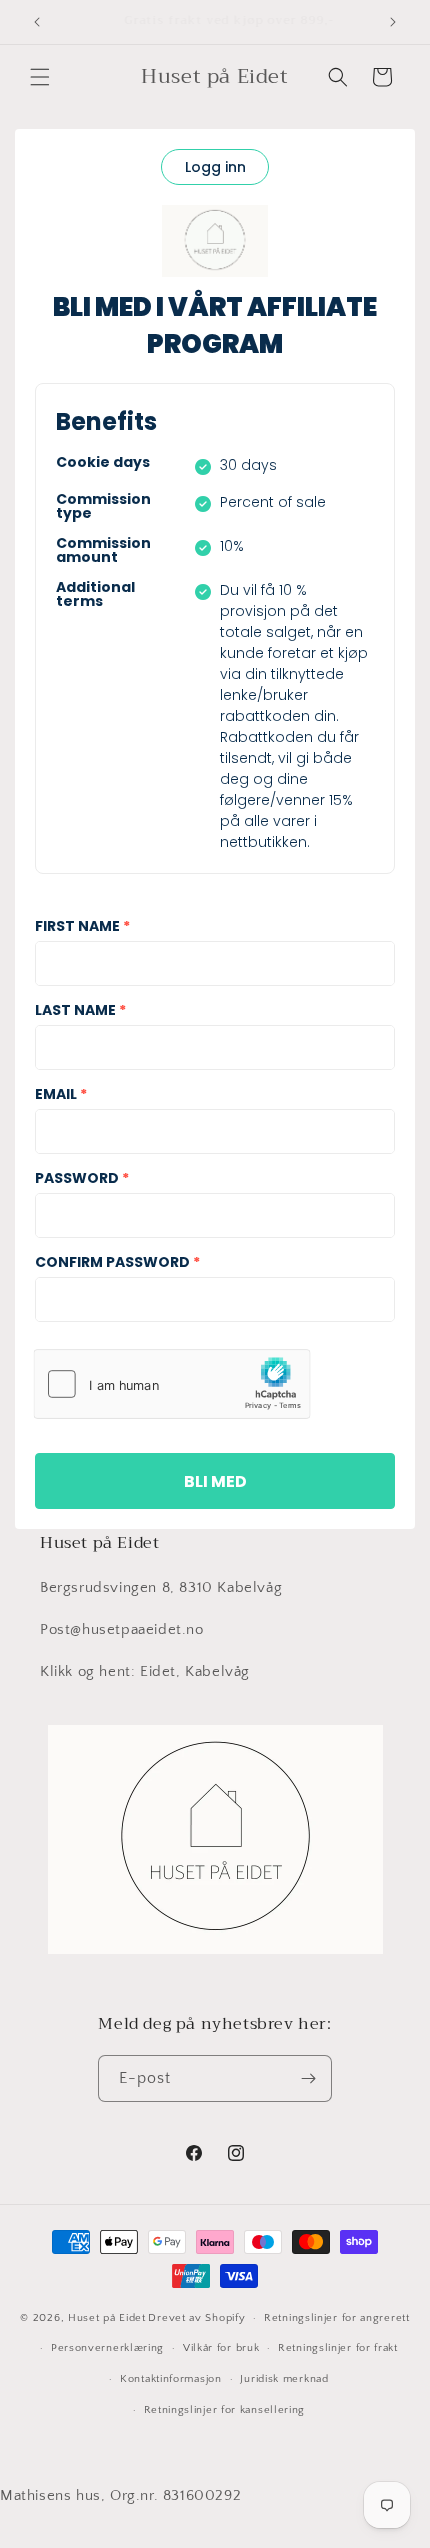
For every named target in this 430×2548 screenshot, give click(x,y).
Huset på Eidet (107, 2318)
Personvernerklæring (107, 2348)
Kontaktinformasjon (171, 2379)
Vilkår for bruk (221, 2348)
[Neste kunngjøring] (393, 22)
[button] (40, 77)
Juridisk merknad (284, 2379)
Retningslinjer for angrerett (337, 2318)
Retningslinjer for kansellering (225, 2410)
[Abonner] (309, 2078)
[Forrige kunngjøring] (37, 22)
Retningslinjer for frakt (338, 2348)
